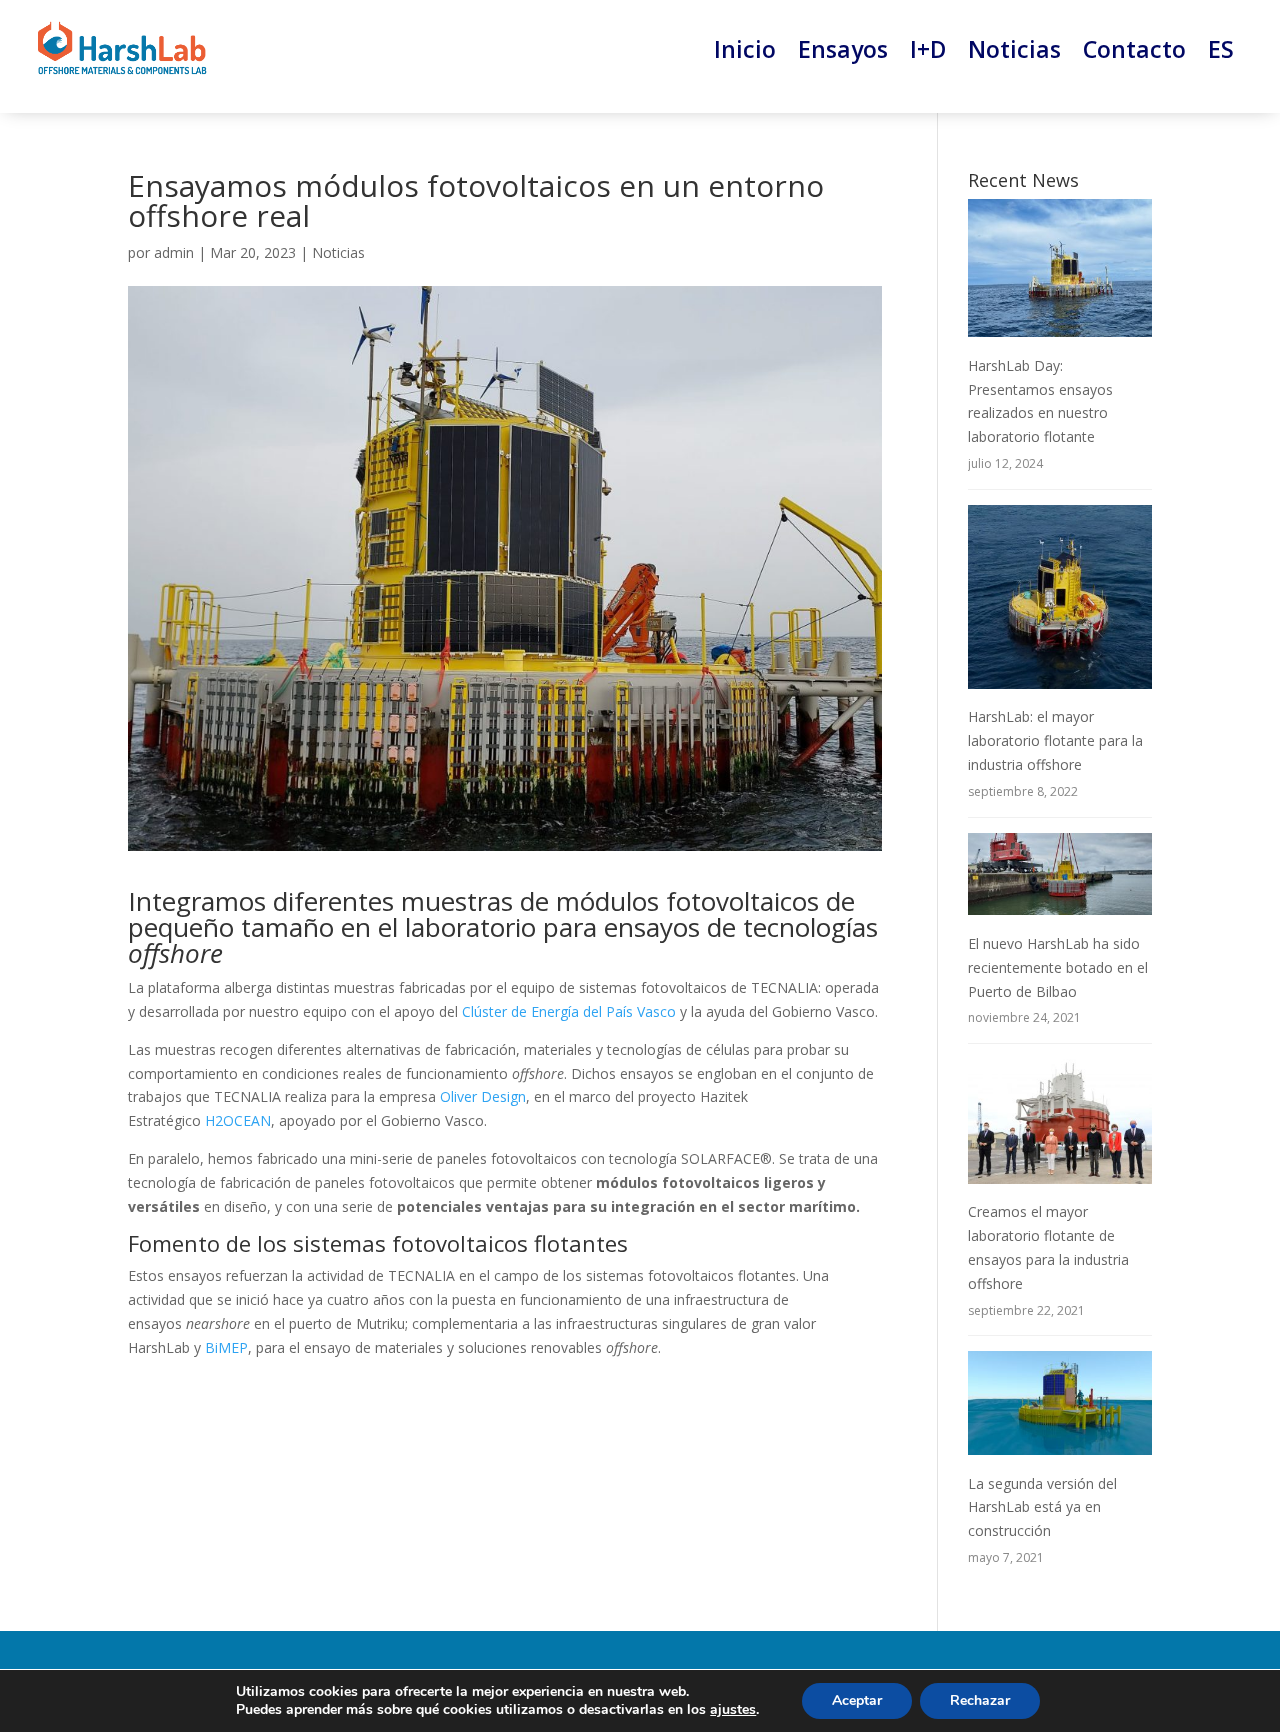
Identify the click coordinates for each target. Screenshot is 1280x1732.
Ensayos (843, 49)
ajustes (733, 1710)
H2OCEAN (238, 1120)
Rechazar (980, 1700)
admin (174, 252)
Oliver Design (483, 1096)
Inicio (745, 49)
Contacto (1134, 49)
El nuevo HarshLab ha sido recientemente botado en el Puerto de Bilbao (1058, 967)
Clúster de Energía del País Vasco (569, 1011)
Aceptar (857, 1700)
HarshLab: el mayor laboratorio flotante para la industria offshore (1055, 740)
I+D (928, 49)
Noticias (1014, 49)
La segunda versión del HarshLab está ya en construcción (1042, 1507)
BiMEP (226, 1347)
